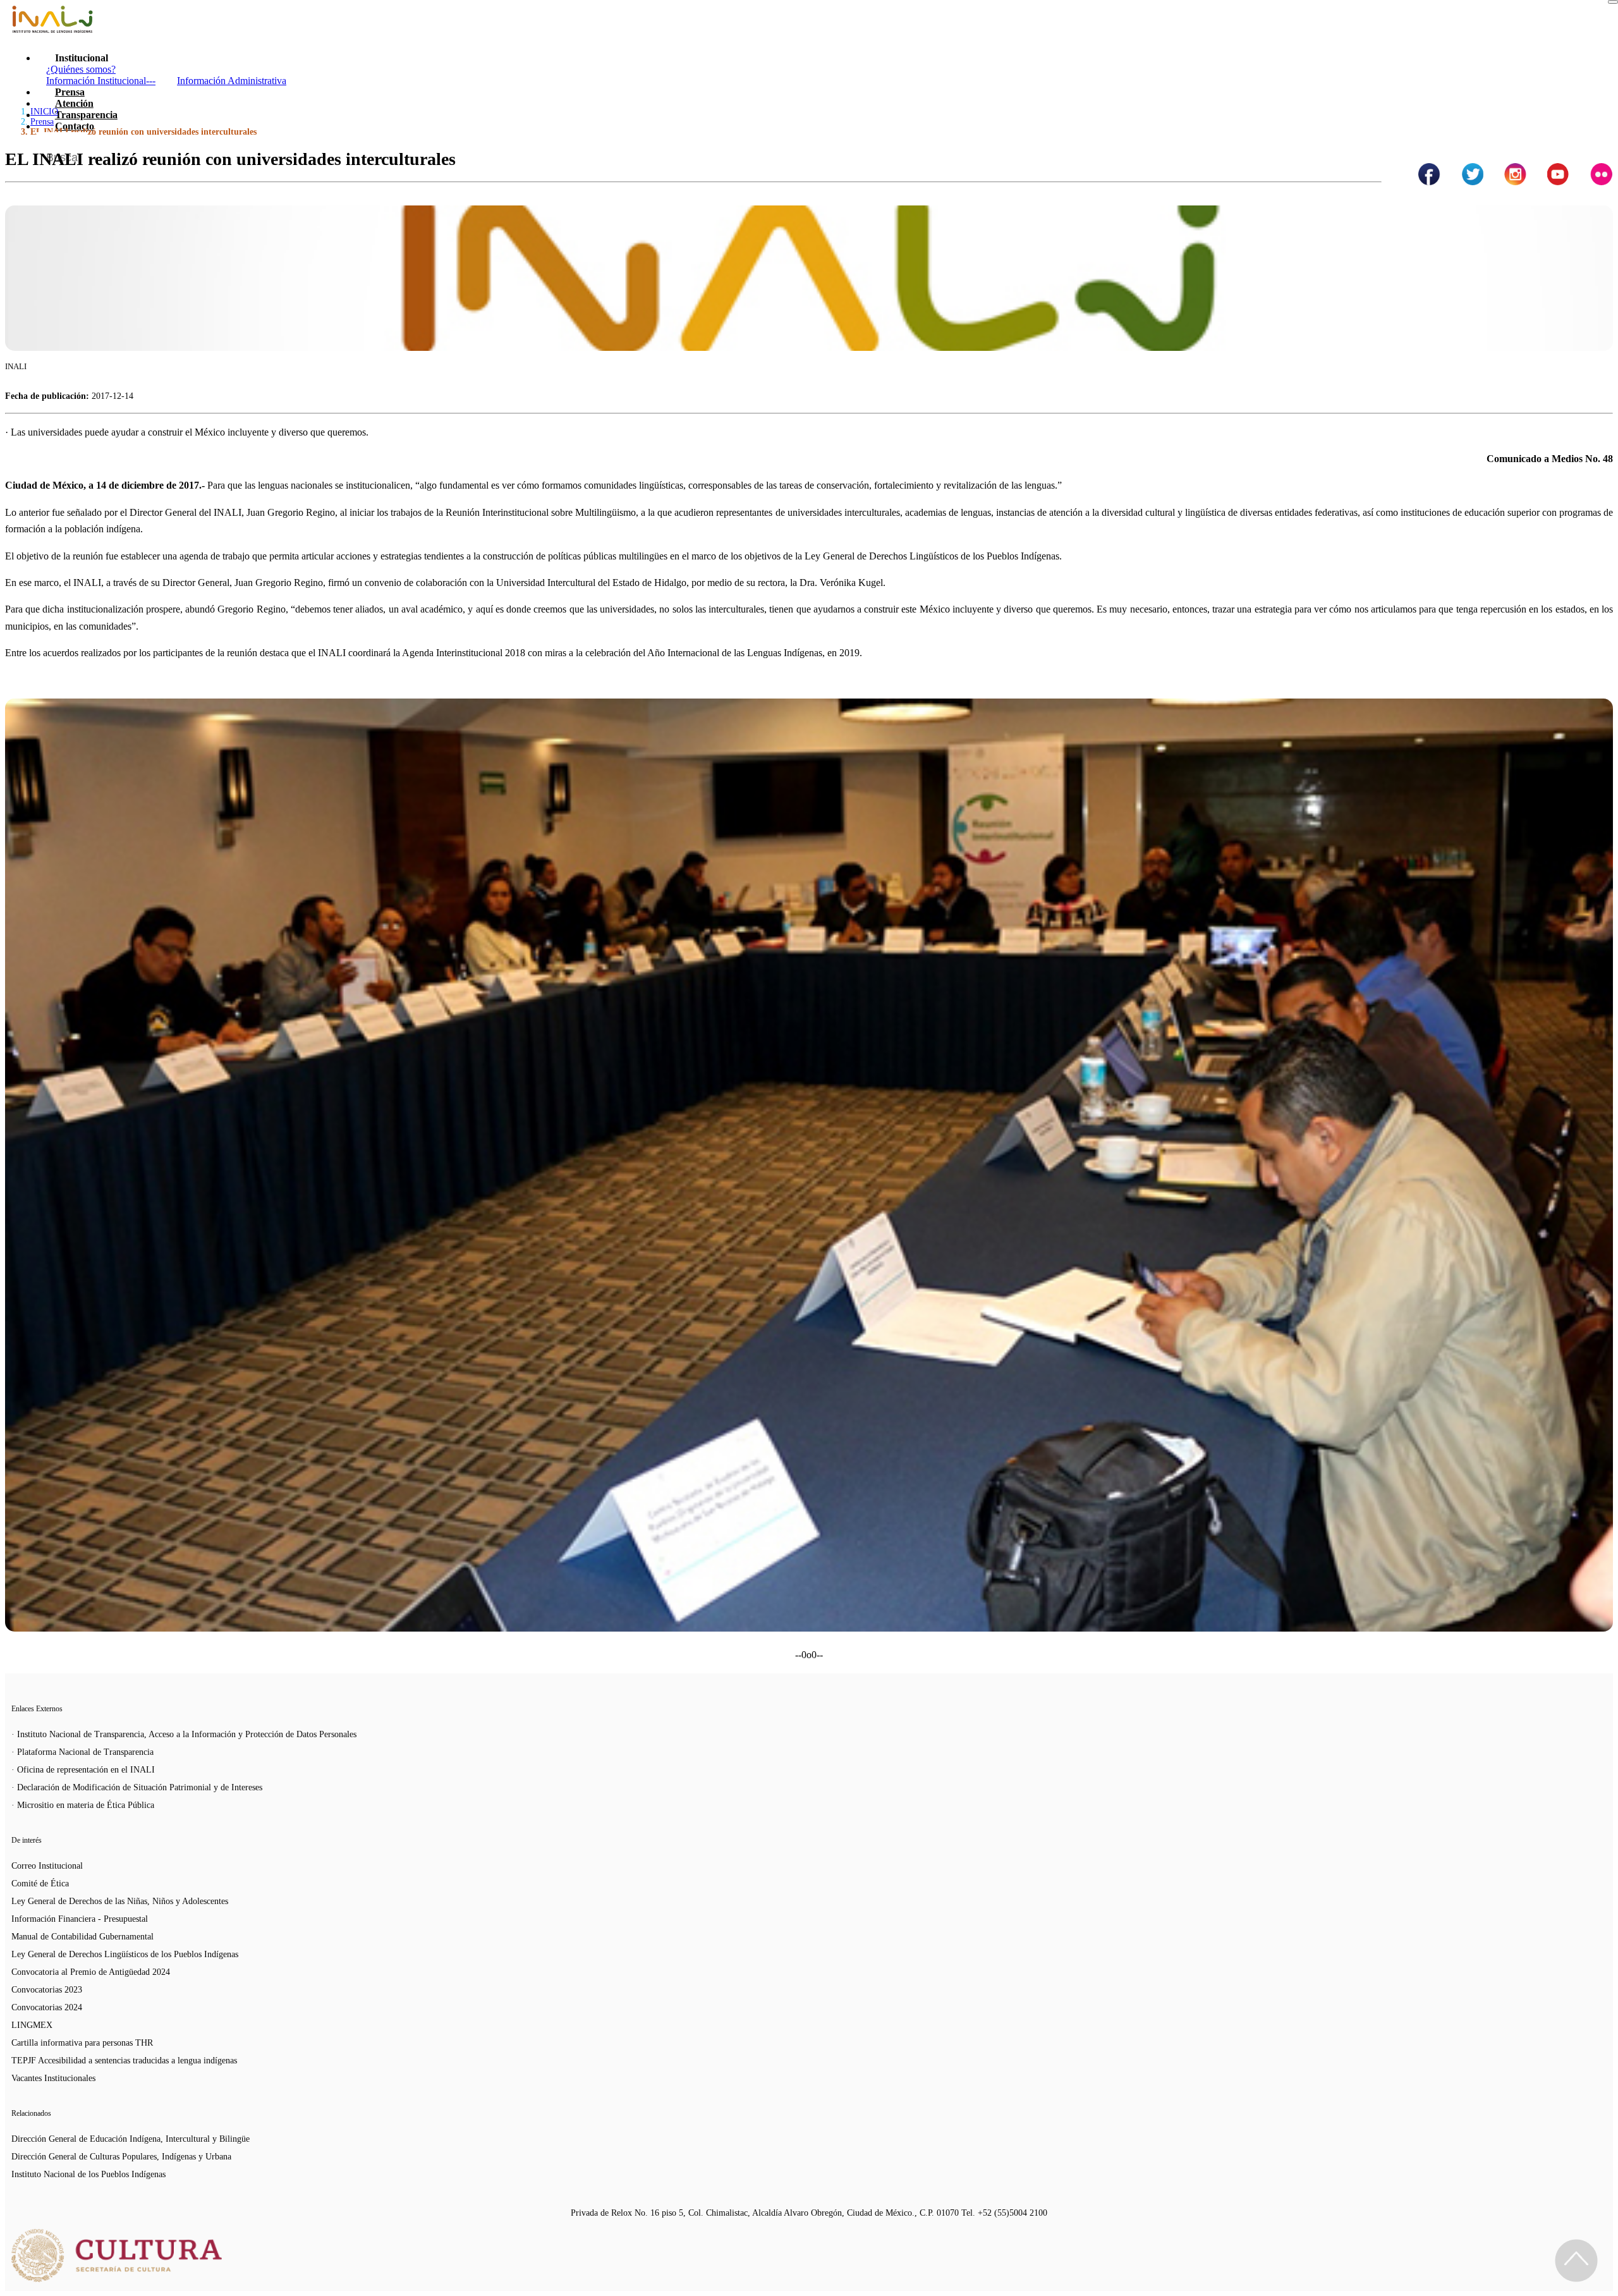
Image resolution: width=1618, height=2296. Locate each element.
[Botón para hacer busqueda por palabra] (1591, 148)
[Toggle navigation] (1613, 2)
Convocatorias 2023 (47, 1990)
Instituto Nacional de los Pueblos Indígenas (88, 2174)
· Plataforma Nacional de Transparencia (82, 1752)
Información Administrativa (232, 81)
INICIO (44, 112)
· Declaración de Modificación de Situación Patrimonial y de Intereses (137, 1787)
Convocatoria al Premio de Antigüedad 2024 (91, 1972)
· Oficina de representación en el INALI (83, 1770)
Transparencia (86, 115)
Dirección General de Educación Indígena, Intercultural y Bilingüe (131, 2139)
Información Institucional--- (101, 81)
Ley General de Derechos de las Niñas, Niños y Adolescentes (120, 1901)
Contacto (75, 126)
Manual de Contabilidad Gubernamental (82, 1937)
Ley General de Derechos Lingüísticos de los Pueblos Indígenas (125, 1954)
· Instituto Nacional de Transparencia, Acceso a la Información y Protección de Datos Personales (184, 1734)
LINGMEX (32, 2025)
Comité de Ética (40, 1884)
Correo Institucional (47, 1866)
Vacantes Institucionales (53, 2078)
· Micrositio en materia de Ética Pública (83, 1805)
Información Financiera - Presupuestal (80, 1919)
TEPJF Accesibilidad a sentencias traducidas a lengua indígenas (124, 2061)
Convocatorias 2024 (47, 2007)
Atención (74, 103)
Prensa (70, 92)
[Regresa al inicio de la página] (1576, 2261)
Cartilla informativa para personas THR (82, 2043)
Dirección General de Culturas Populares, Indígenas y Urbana (121, 2157)
